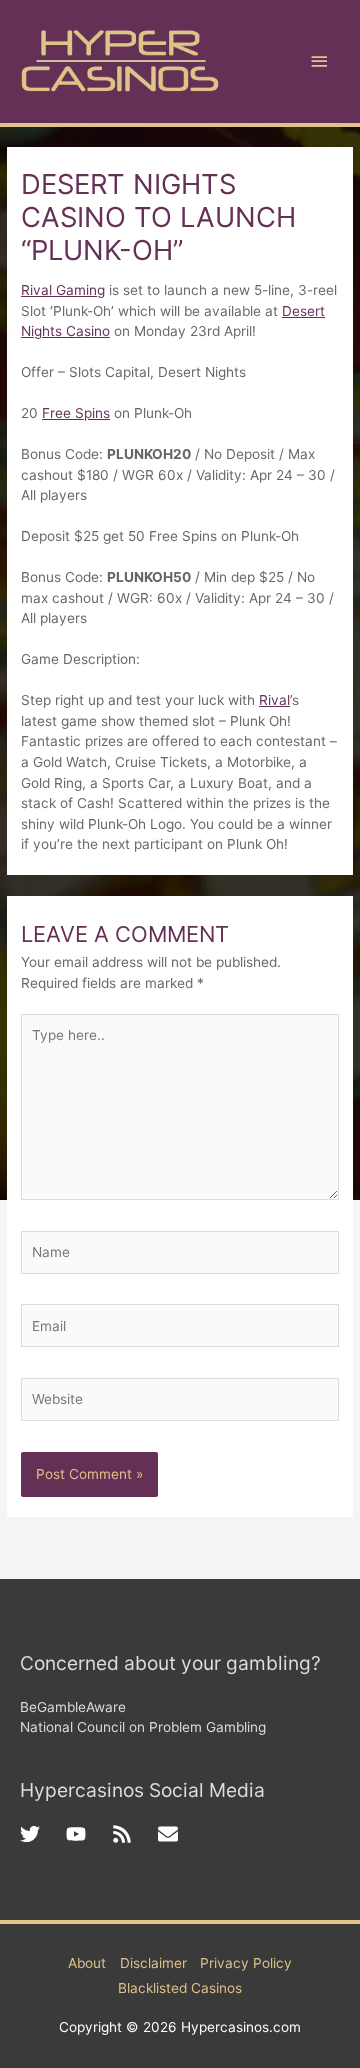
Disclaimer (153, 1963)
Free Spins (76, 413)
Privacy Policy (246, 1963)
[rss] (135, 1834)
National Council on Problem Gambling (143, 1727)
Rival (274, 700)
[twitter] (43, 1834)
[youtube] (89, 1834)
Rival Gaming (63, 290)
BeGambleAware (73, 1707)
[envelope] (171, 1834)
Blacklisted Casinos (180, 1988)
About (87, 1963)
